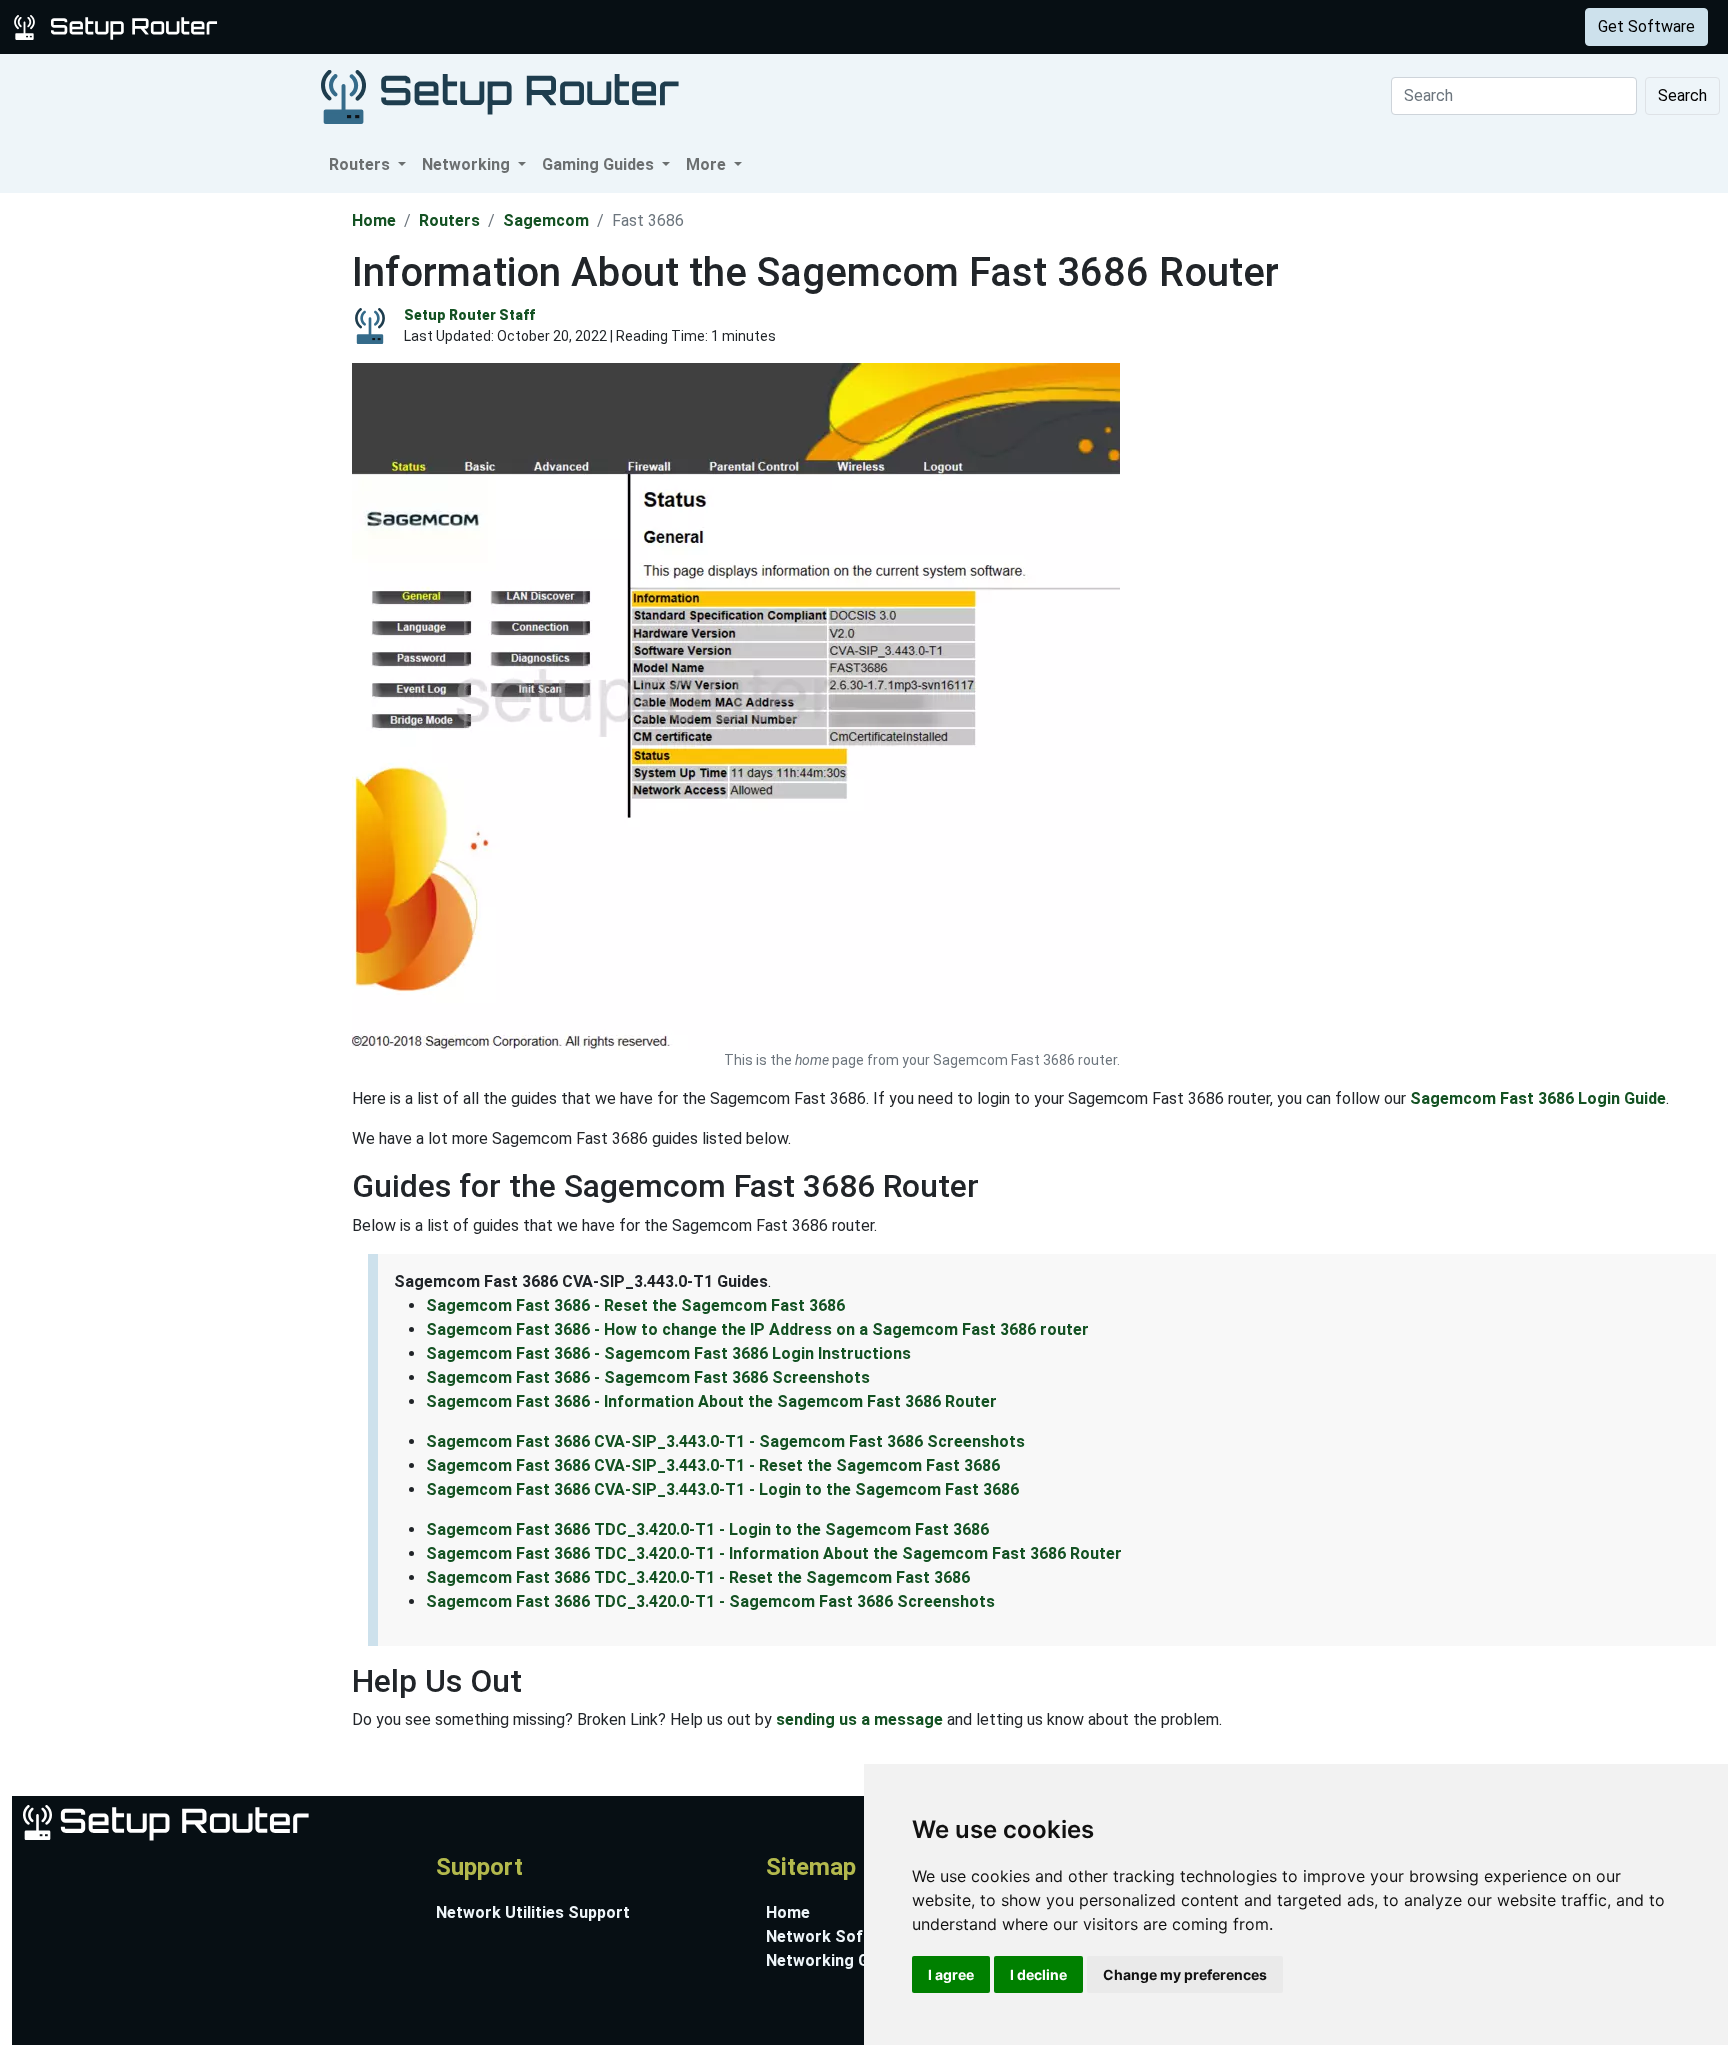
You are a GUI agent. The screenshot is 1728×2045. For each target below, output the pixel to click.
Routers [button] (361, 164)
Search (1682, 95)
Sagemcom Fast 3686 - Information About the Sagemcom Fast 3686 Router (711, 1401)
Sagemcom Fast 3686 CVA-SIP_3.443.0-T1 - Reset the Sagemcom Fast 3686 (713, 1465)
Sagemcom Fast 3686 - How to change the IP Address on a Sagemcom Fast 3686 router (757, 1329)
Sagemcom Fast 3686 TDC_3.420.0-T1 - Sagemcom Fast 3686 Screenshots (710, 1601)
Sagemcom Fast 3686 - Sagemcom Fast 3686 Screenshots (648, 1377)
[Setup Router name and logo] (119, 25)
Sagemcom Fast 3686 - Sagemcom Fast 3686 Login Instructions (668, 1353)
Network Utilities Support (533, 1912)
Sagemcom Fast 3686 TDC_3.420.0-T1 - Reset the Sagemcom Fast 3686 (698, 1577)
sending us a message (859, 1719)
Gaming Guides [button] (600, 164)
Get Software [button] (1646, 26)
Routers (312, 26)
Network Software (836, 1936)
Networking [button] (468, 164)
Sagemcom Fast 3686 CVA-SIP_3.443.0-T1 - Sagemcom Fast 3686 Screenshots (725, 1441)
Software (499, 26)
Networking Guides (837, 1960)
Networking (403, 26)
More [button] (708, 164)
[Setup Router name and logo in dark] (500, 95)
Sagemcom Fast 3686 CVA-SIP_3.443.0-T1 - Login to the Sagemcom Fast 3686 (722, 1489)
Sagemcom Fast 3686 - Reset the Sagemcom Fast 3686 (635, 1305)
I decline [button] (1038, 1974)
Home (374, 220)
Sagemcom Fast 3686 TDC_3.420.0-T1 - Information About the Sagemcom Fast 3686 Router (774, 1553)
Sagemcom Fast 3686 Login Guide (1538, 1098)
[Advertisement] (174, 493)
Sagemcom (546, 220)
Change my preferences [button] (1185, 1974)
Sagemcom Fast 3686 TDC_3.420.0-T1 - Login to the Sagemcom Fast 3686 (707, 1529)
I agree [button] (951, 1974)
